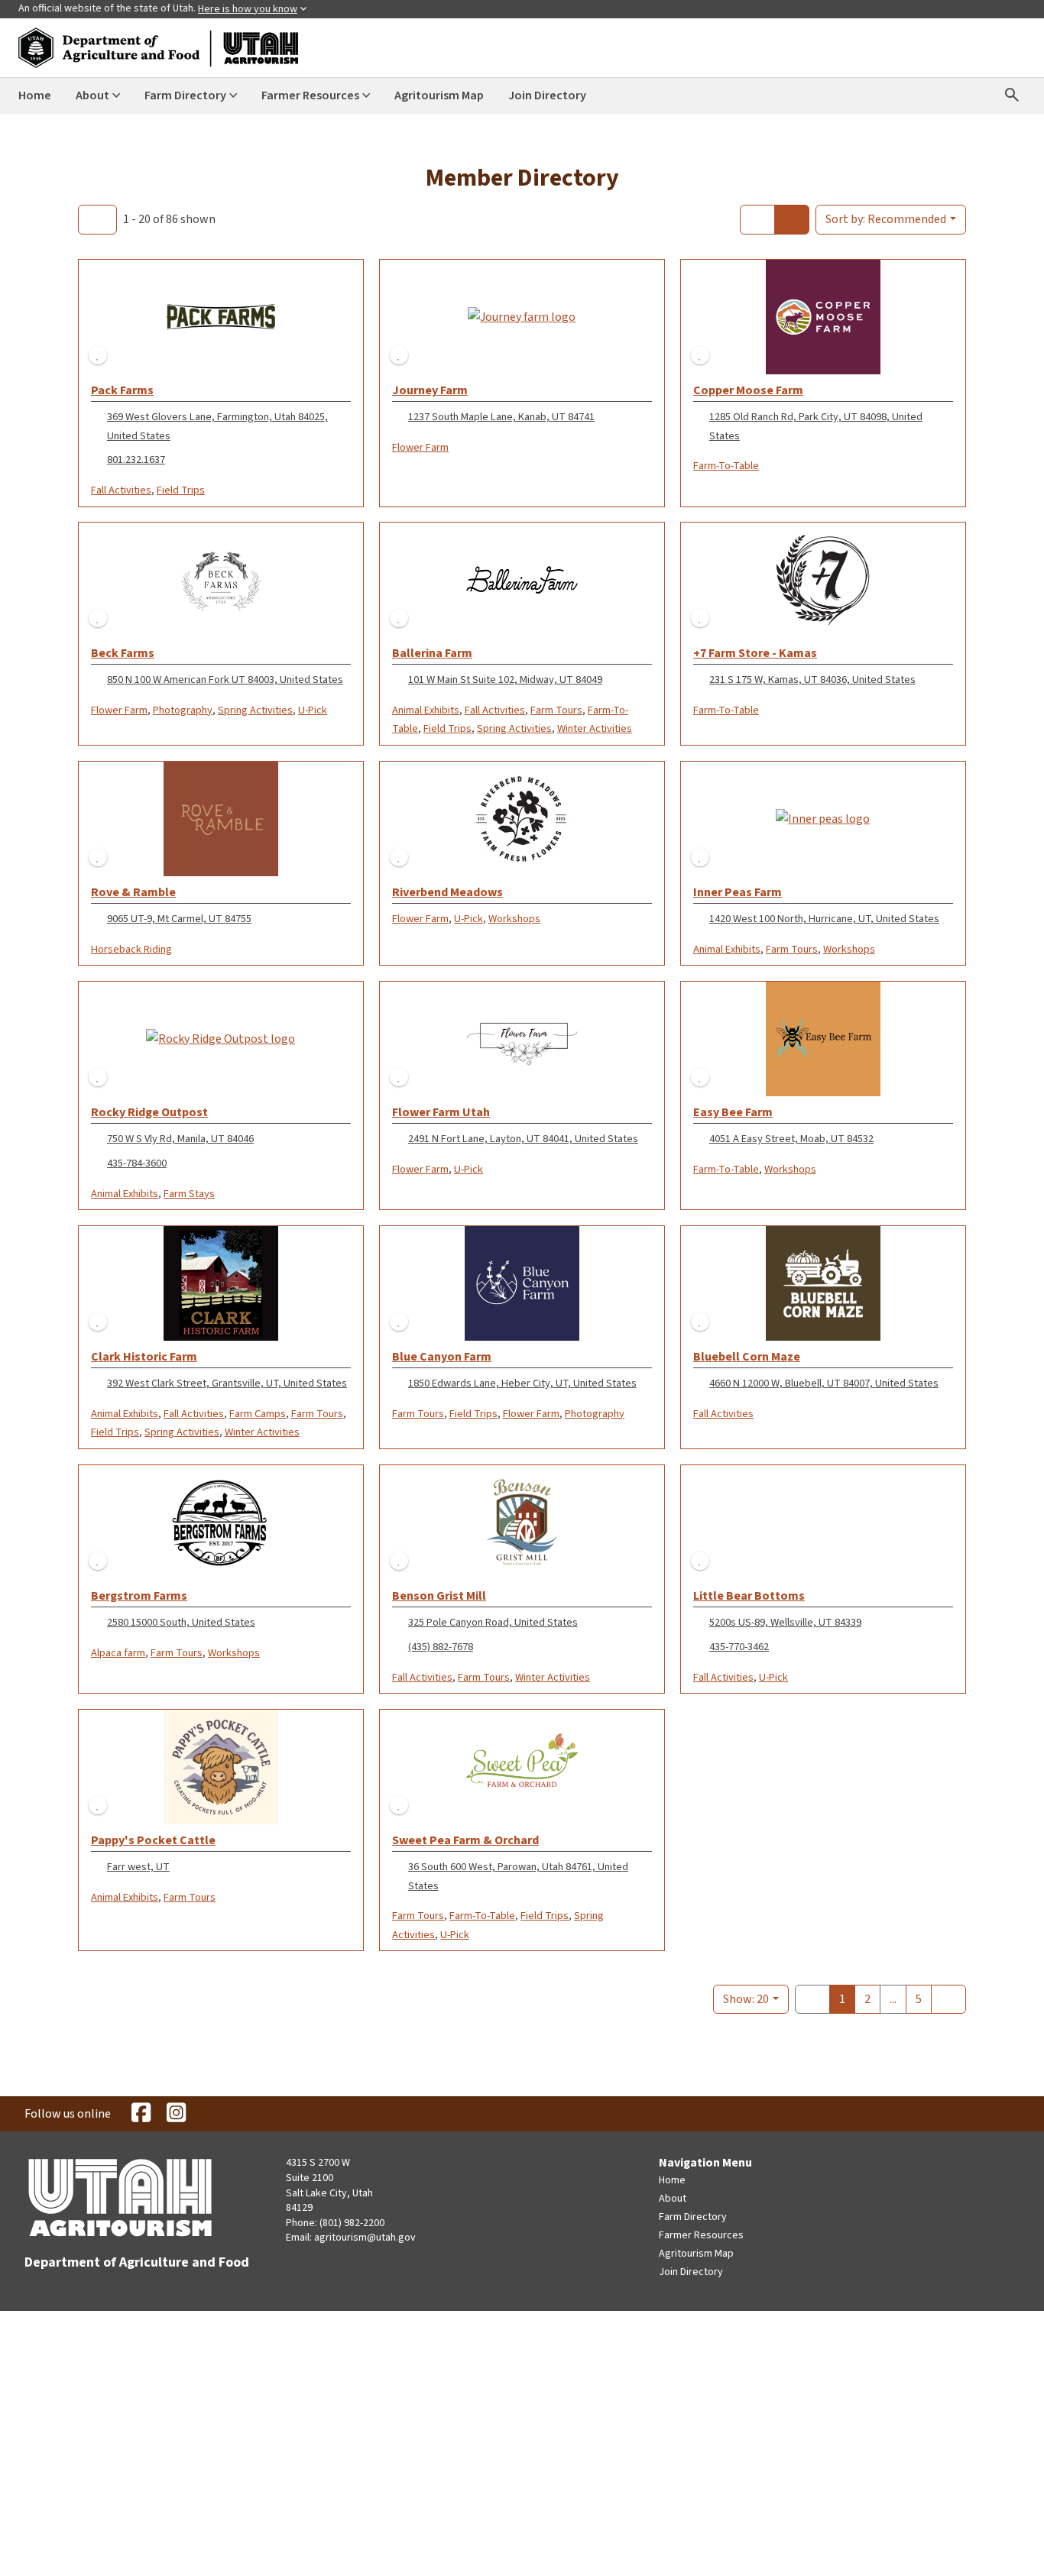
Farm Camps (258, 1414)
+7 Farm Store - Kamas (755, 653)
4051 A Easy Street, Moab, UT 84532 (791, 1139)
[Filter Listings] (97, 219)
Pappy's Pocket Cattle (153, 1840)
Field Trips (181, 490)
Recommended (886, 219)
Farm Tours (556, 710)
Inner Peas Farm (738, 892)
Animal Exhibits (426, 710)
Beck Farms (123, 653)
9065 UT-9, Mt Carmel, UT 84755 (179, 919)
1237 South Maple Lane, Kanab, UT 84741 (501, 417)
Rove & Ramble (133, 892)
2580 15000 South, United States (181, 1622)
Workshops (514, 919)
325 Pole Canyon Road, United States (493, 1622)
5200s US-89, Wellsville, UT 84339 (785, 1622)
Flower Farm (420, 447)
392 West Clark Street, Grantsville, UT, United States (227, 1383)
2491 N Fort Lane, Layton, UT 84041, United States (523, 1139)
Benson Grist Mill (439, 1596)
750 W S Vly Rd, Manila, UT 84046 (180, 1139)
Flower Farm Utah (441, 1112)
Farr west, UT (138, 1867)
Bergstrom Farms (139, 1596)
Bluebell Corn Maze (747, 1357)
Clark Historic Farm (144, 1357)
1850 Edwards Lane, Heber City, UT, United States (522, 1383)
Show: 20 (746, 1999)
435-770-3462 (739, 1647)
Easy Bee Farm (733, 1112)
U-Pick (313, 710)
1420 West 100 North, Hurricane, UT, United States (824, 919)
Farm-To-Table (726, 466)
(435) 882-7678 (441, 1647)
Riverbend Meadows (447, 892)
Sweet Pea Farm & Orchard (465, 1840)
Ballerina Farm (432, 653)
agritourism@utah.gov (365, 2238)
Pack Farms (122, 390)
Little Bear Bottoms (749, 1596)
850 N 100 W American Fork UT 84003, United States (225, 680)
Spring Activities (255, 710)
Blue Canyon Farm (442, 1357)
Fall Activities (121, 490)
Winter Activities (595, 728)
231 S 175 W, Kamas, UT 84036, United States (812, 680)
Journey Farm (430, 390)
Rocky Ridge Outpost (149, 1112)
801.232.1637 (136, 460)
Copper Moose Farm (748, 390)
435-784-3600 (137, 1163)
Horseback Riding (131, 949)
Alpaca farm (118, 1653)
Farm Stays (189, 1194)
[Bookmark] (98, 355)
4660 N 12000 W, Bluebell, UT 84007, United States (824, 1383)
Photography (183, 710)
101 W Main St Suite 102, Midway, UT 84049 (505, 680)
